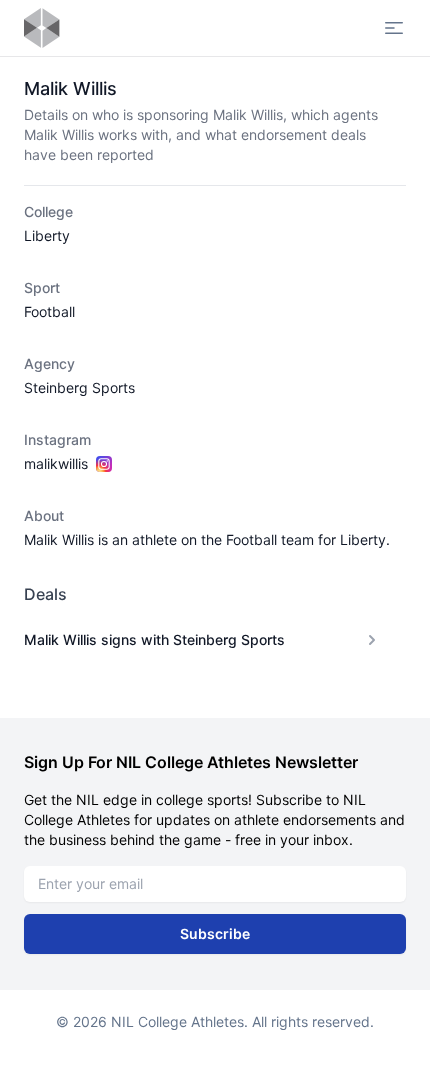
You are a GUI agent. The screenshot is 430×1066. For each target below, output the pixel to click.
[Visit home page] (42, 28)
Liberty (47, 235)
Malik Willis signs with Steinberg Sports (154, 639)
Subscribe (215, 933)
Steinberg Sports (79, 387)
